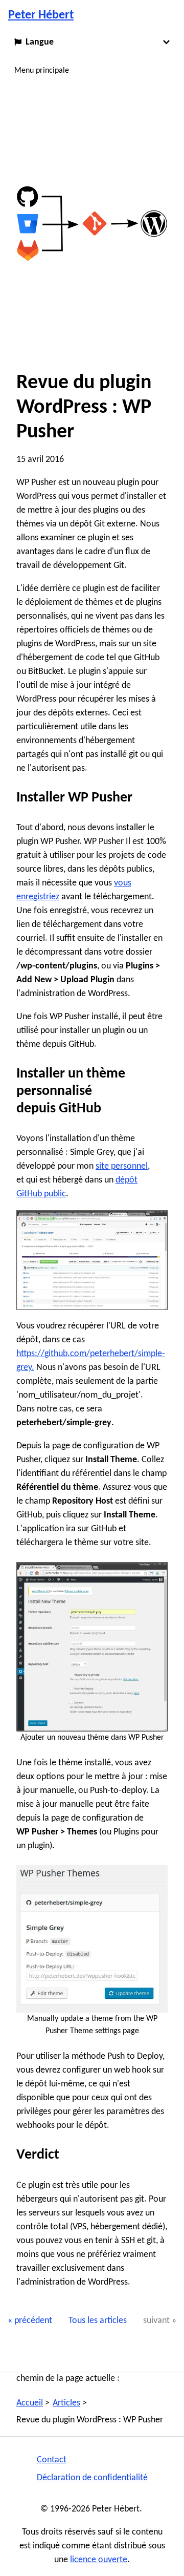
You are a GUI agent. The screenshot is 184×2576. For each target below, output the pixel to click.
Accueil (30, 2403)
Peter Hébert (41, 15)
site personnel (122, 1166)
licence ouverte (99, 2560)
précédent (33, 2321)
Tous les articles (98, 2321)
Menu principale (42, 71)
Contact (52, 2460)
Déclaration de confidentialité (92, 2478)
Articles (66, 2403)
